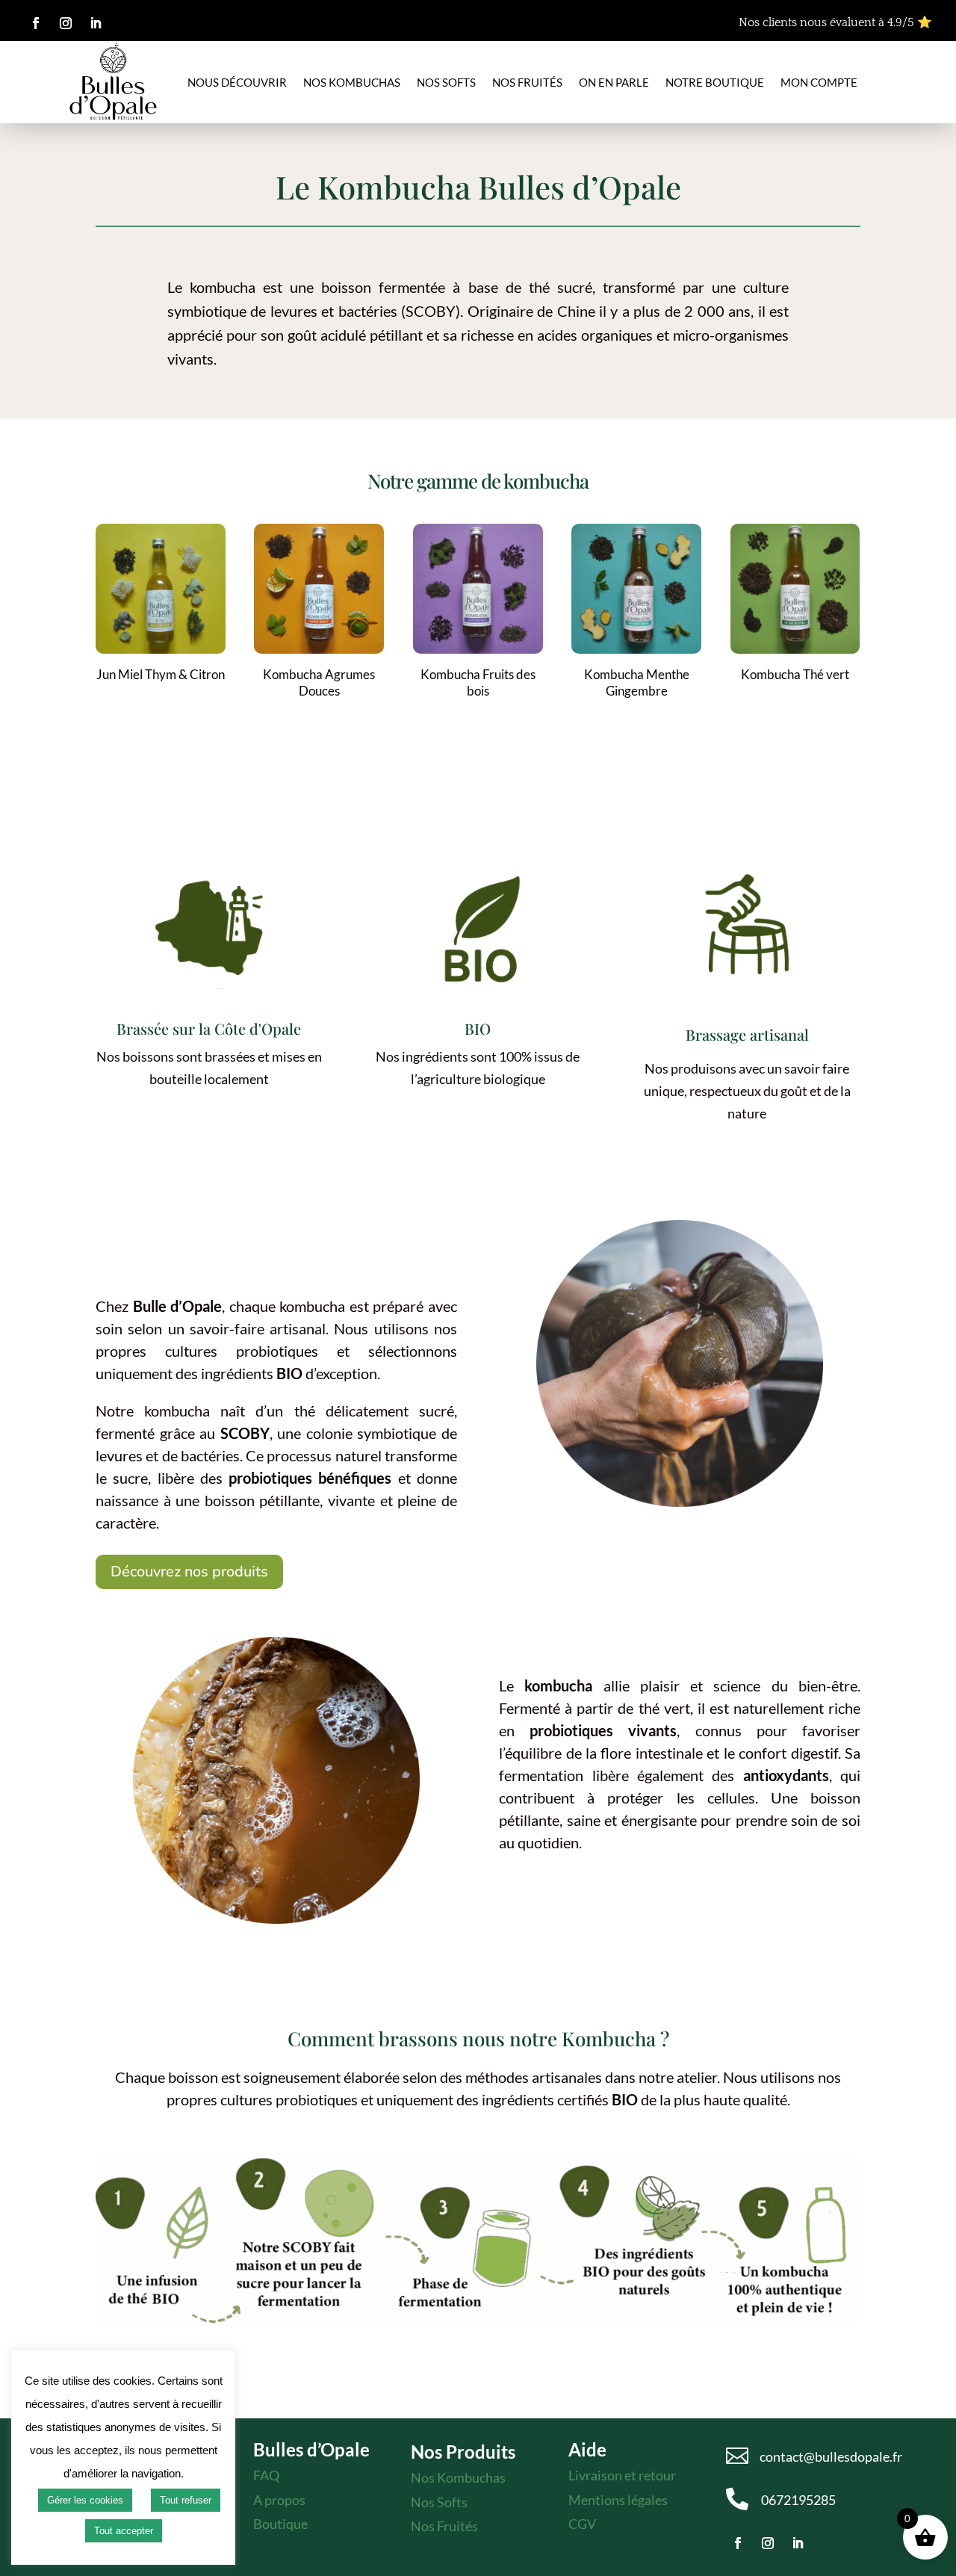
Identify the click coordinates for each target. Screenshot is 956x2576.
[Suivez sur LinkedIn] (96, 23)
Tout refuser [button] (186, 2500)
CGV (582, 2524)
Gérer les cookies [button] (85, 2500)
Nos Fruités (444, 2526)
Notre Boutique (715, 82)
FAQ (266, 2475)
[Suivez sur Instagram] (66, 23)
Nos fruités (527, 82)
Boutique (280, 2524)
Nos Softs (446, 82)
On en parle (614, 82)
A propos (279, 2500)
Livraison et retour (622, 2475)
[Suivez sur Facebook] (36, 23)
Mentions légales (618, 2500)
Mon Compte (819, 82)
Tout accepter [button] (124, 2531)
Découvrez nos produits (189, 1572)
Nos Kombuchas (352, 82)
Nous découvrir (237, 82)
